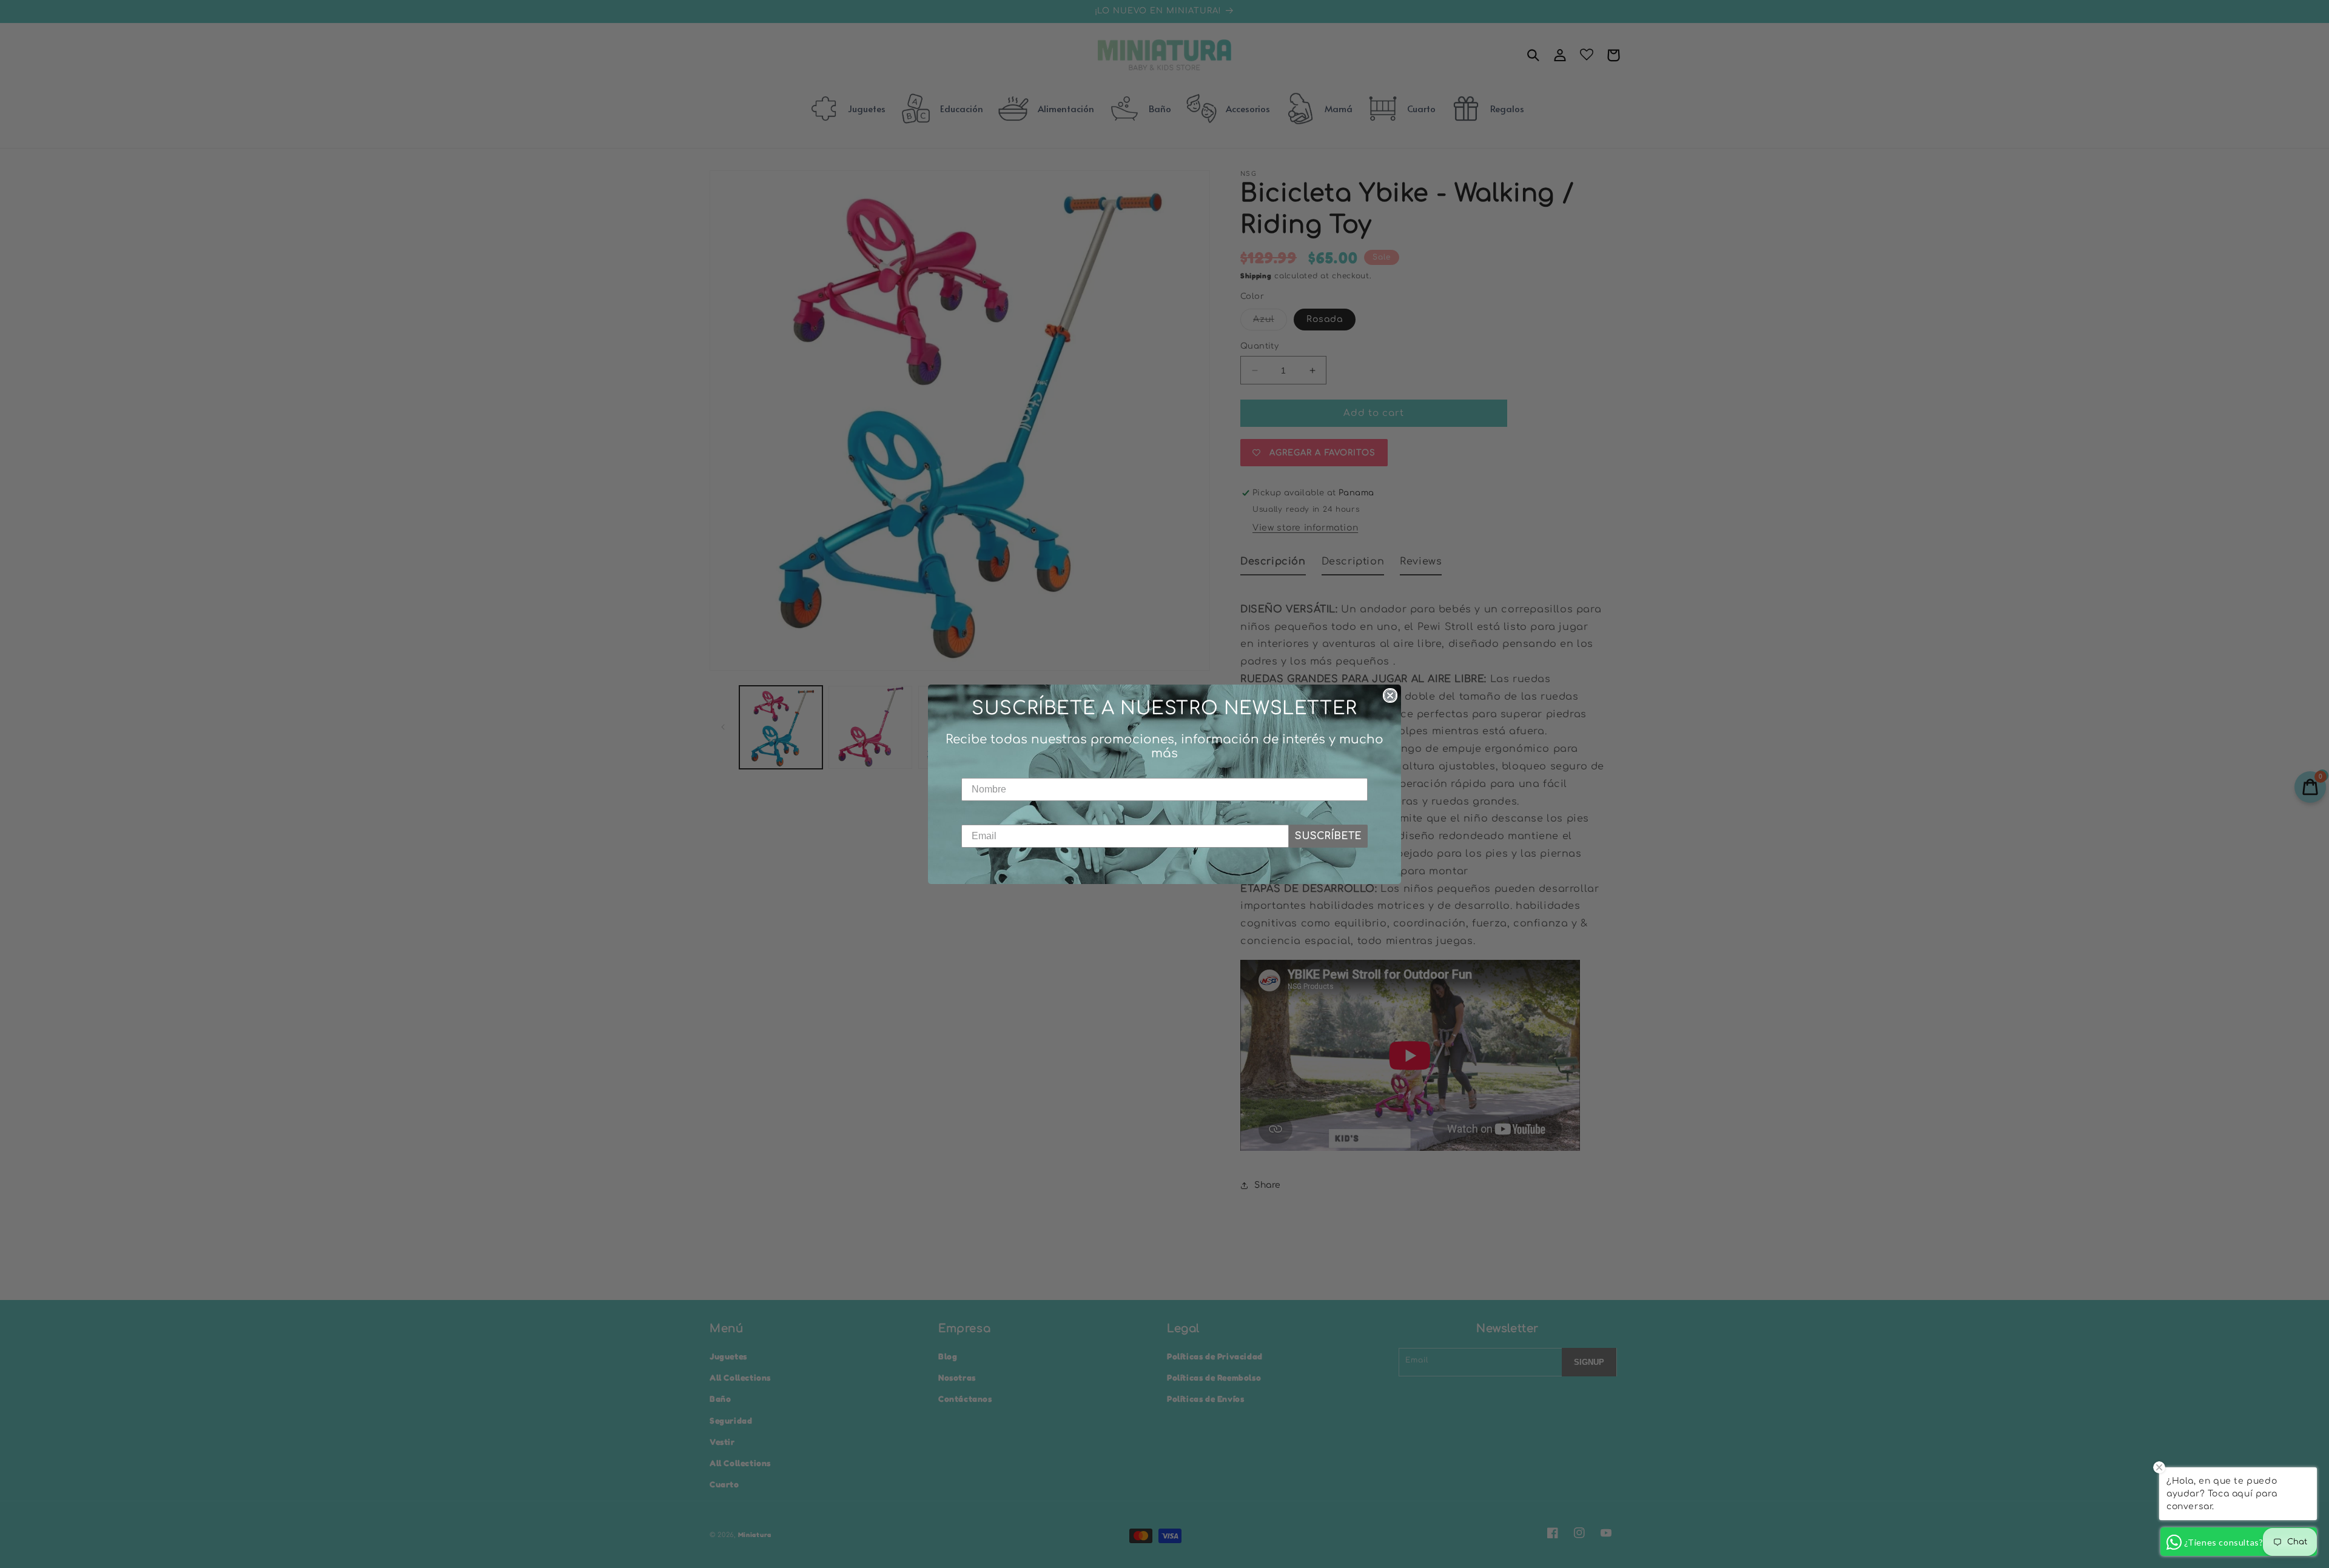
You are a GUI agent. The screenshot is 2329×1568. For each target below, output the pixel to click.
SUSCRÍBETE (1328, 836)
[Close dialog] (1390, 695)
